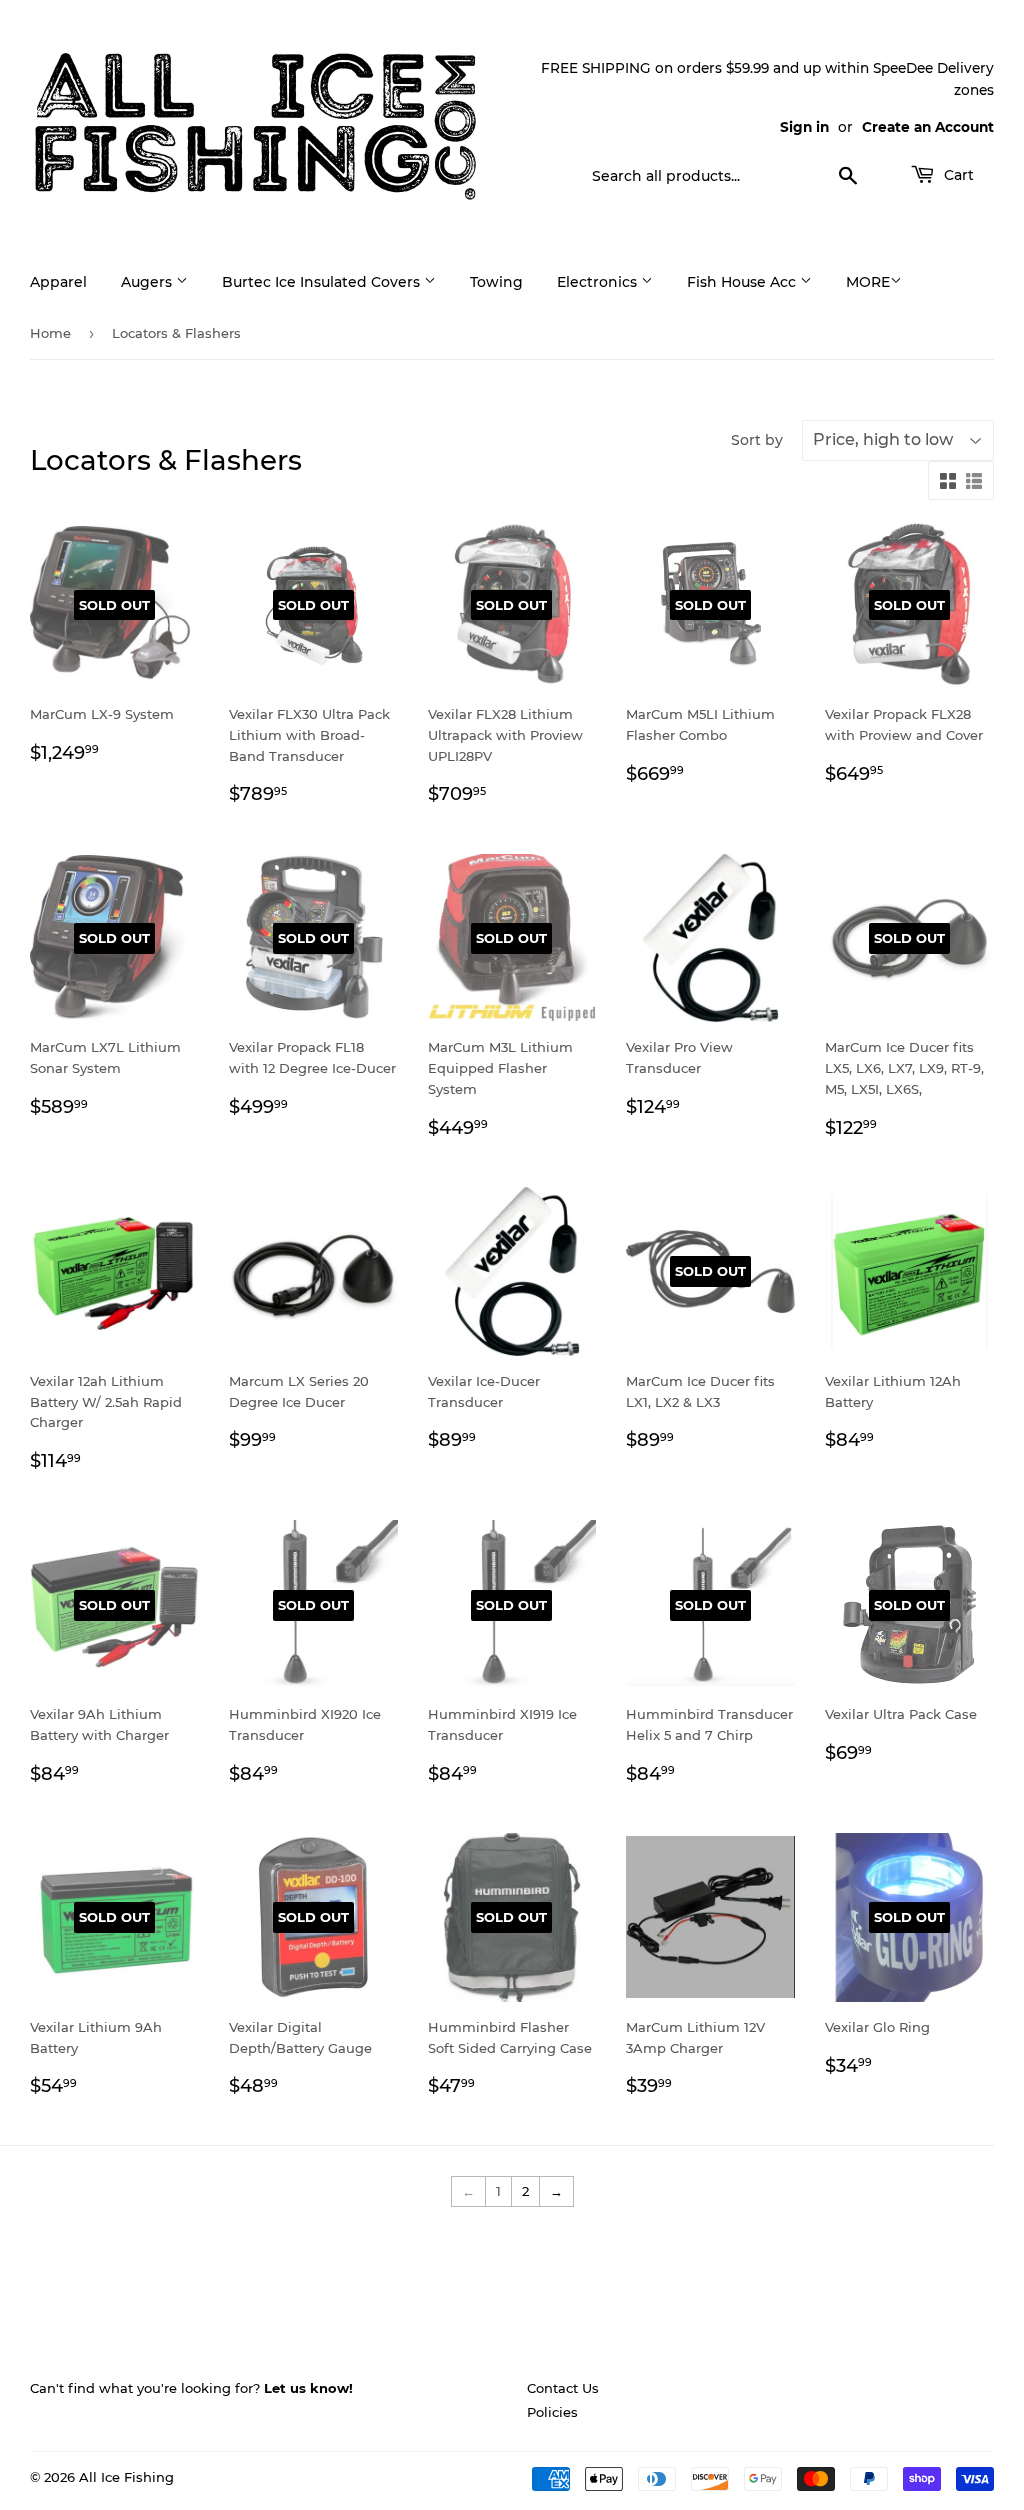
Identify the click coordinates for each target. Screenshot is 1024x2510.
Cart (957, 175)
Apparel (58, 282)
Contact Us (563, 2388)
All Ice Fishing (126, 2477)
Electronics (599, 282)
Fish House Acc (743, 282)
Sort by (757, 440)
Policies (552, 2412)
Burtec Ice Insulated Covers (323, 282)
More (868, 282)
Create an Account (928, 127)
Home (50, 333)
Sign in (804, 127)
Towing (496, 282)
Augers (148, 282)
